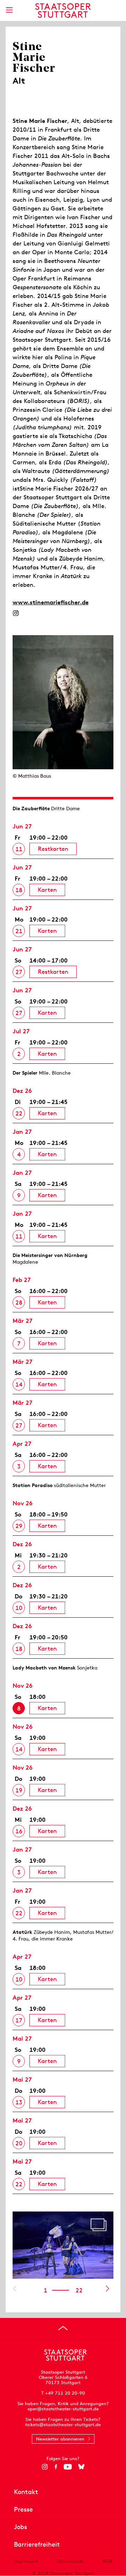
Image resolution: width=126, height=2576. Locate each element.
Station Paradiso (33, 1485)
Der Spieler (25, 1073)
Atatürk (22, 1932)
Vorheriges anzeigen (15, 2289)
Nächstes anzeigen (107, 2289)
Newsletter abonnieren (60, 2439)
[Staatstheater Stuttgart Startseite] (63, 11)
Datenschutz (70, 2561)
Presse (23, 2509)
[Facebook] (56, 2467)
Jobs (20, 2527)
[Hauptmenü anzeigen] (9, 10)
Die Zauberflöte (31, 808)
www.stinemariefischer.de (51, 602)
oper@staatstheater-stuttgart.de (63, 2409)
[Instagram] (16, 613)
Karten (47, 890)
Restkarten (53, 849)
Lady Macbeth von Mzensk (44, 1668)
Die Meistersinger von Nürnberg (50, 1255)
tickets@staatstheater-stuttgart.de (63, 2425)
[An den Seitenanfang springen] (63, 2328)
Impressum (26, 2561)
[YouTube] (68, 2467)
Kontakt (26, 2492)
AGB (107, 2561)
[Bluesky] (81, 2467)
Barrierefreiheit (37, 2544)
